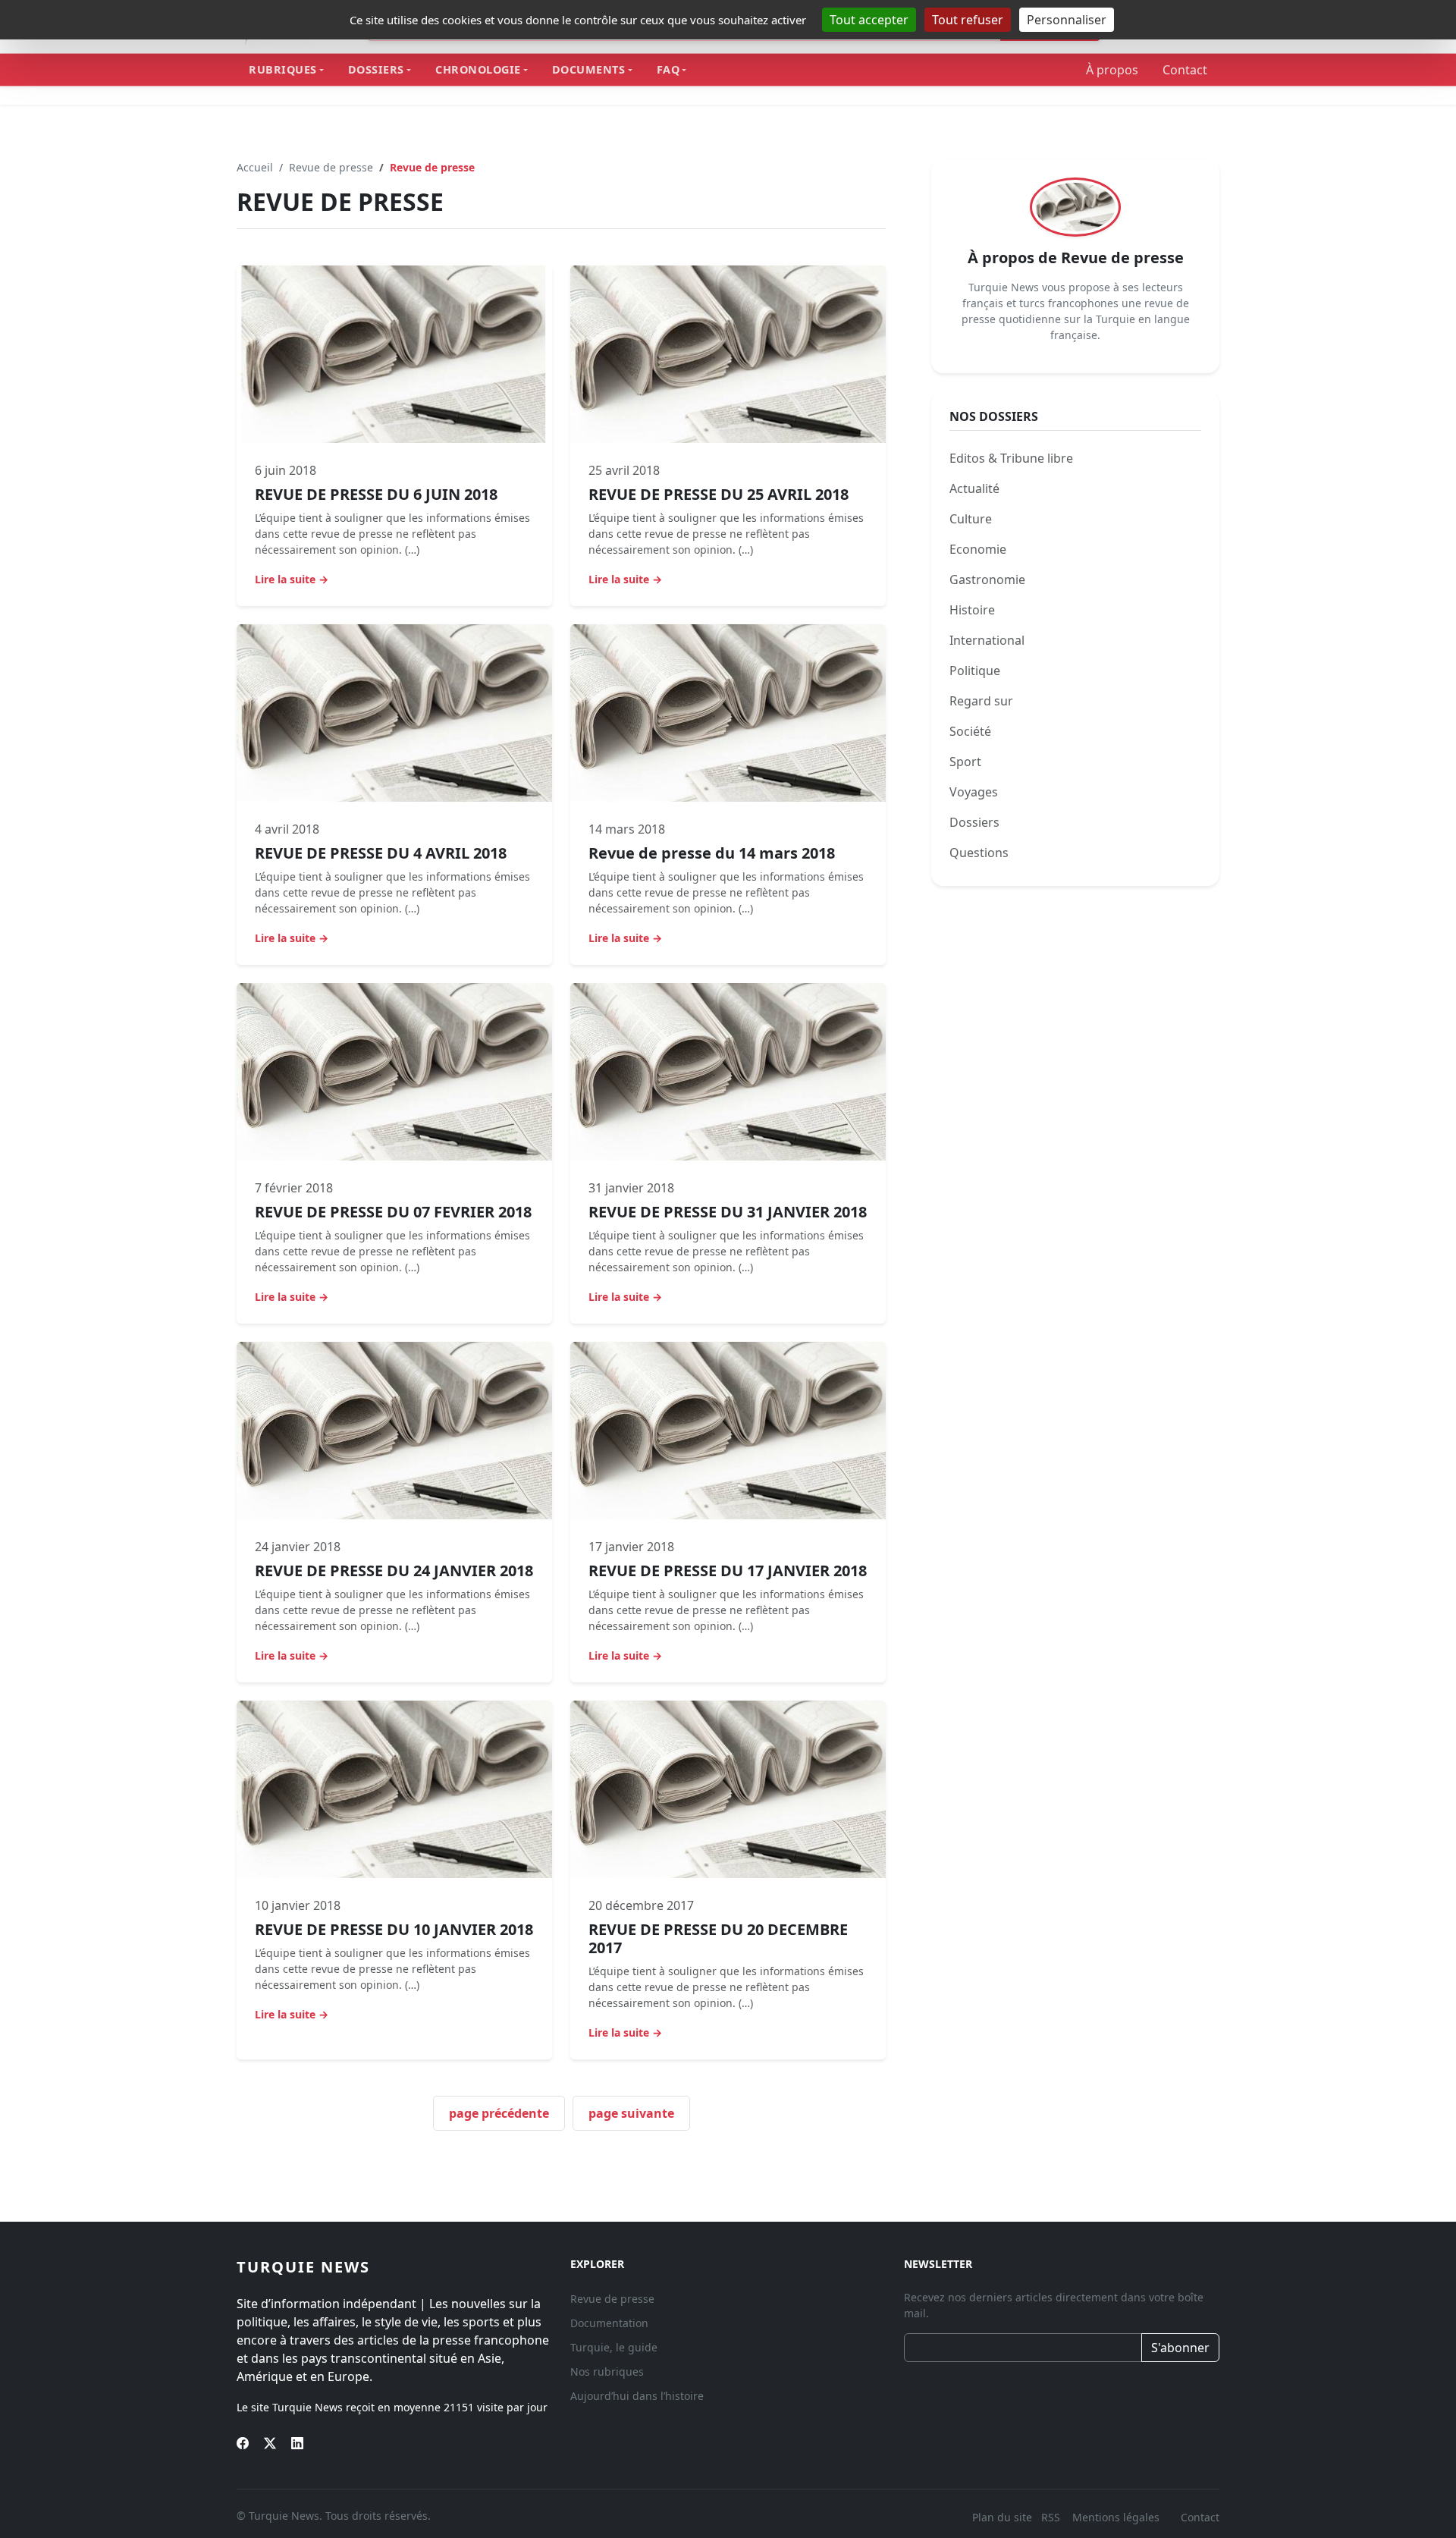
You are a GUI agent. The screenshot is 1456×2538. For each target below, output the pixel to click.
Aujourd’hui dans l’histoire (637, 2396)
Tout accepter (869, 20)
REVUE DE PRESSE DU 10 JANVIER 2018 (394, 1929)
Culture (971, 519)
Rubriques (283, 69)
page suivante (631, 2113)
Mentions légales (1116, 2517)
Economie (978, 549)
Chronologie (478, 69)
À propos (1112, 70)
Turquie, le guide (614, 2347)
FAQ (668, 69)
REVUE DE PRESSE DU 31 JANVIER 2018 (728, 1212)
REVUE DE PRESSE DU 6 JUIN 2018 (376, 494)
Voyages (974, 792)
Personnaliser (1067, 20)
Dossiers (376, 69)
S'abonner (1180, 2348)
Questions (1072, 853)
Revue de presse (331, 167)
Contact (1185, 70)
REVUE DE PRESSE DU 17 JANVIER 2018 (728, 1571)
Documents (589, 69)
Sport (965, 762)
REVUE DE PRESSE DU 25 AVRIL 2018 (719, 494)
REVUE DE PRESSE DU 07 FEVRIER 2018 (393, 1212)
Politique (975, 671)
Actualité (974, 488)
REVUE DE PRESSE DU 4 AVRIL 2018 (381, 853)
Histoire (972, 610)
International (987, 640)
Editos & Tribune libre (1011, 458)
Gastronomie (987, 580)
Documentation (609, 2323)
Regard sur (981, 701)
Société (970, 731)
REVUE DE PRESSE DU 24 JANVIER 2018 (394, 1571)
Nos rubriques (607, 2372)
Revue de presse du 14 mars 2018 (712, 853)
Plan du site (1002, 2517)
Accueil (255, 167)
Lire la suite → (292, 579)
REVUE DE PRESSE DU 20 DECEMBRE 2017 (718, 1938)
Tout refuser (968, 20)
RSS (1052, 2517)
